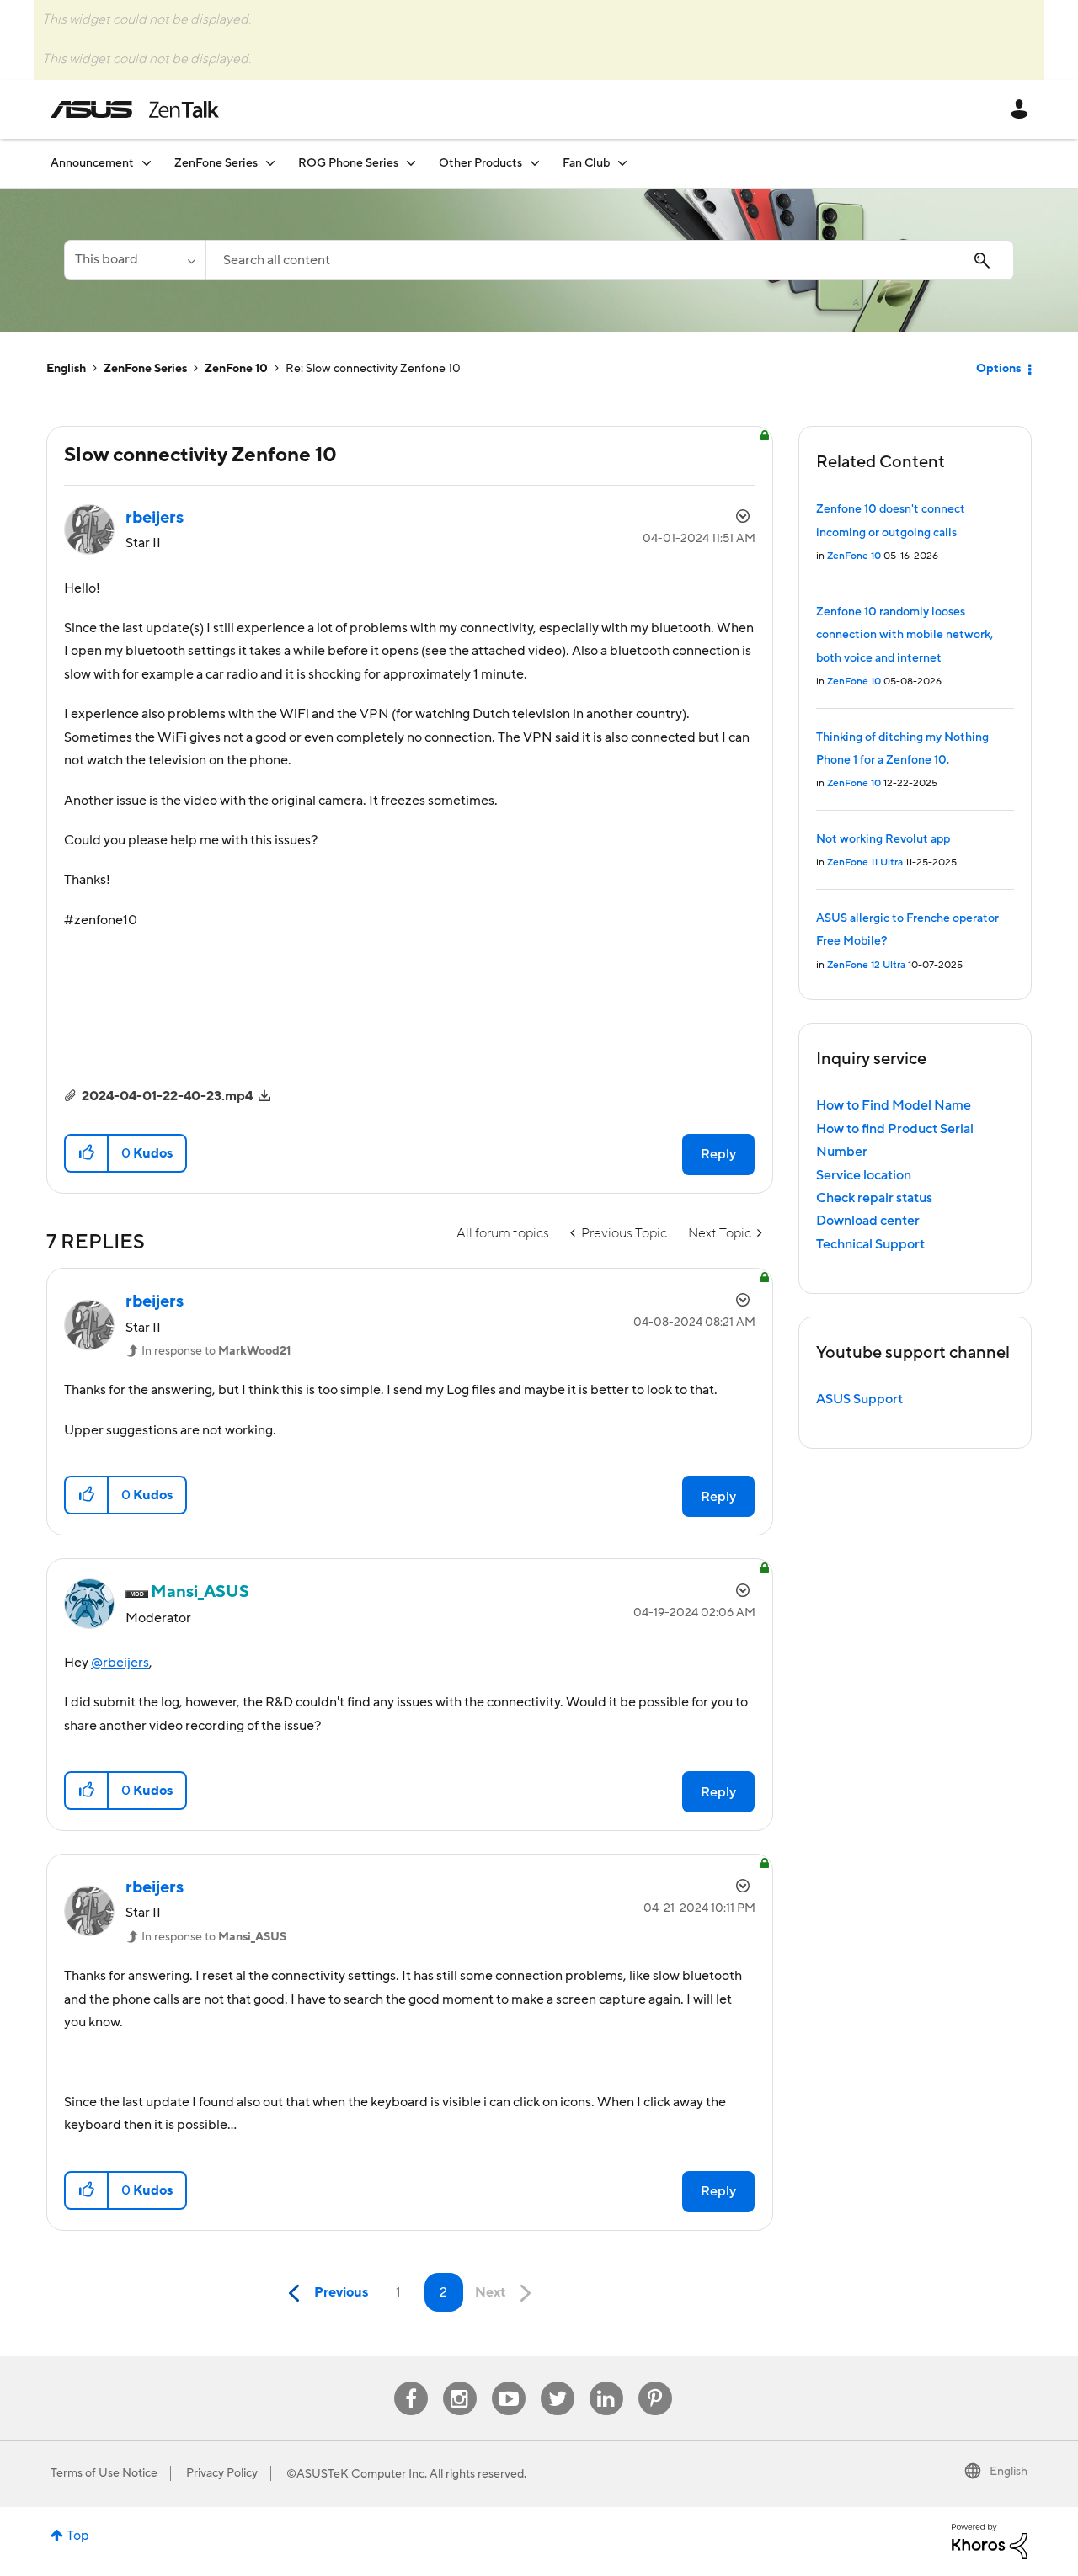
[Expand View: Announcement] (147, 163)
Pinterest (655, 2382)
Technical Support (870, 1244)
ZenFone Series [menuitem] (216, 163)
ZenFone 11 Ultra (865, 862)
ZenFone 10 (236, 369)
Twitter (557, 2382)
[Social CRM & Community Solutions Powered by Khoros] (990, 2541)
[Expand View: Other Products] (535, 163)
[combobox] (610, 260)
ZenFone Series (145, 369)
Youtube (509, 2382)
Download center (868, 1221)
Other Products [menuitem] (480, 163)
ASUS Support (859, 1399)
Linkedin (606, 2382)
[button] (87, 1153)
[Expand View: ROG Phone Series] (411, 163)
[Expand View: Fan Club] (622, 163)
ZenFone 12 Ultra (866, 965)
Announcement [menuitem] (92, 163)
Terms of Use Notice (104, 2473)
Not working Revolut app (883, 839)
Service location (864, 1175)
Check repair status (874, 1198)
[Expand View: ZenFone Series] (270, 163)
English (66, 369)
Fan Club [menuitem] (586, 163)
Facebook (411, 2382)
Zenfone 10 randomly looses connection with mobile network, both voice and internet (905, 635)
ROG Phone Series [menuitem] (348, 163)
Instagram (459, 2382)
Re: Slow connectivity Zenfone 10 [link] (373, 369)
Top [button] (78, 2536)
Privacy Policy (222, 2473)
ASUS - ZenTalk (135, 109)
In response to (216, 1351)
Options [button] (998, 369)
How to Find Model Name (894, 1105)
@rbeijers (120, 1663)
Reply (718, 1154)
